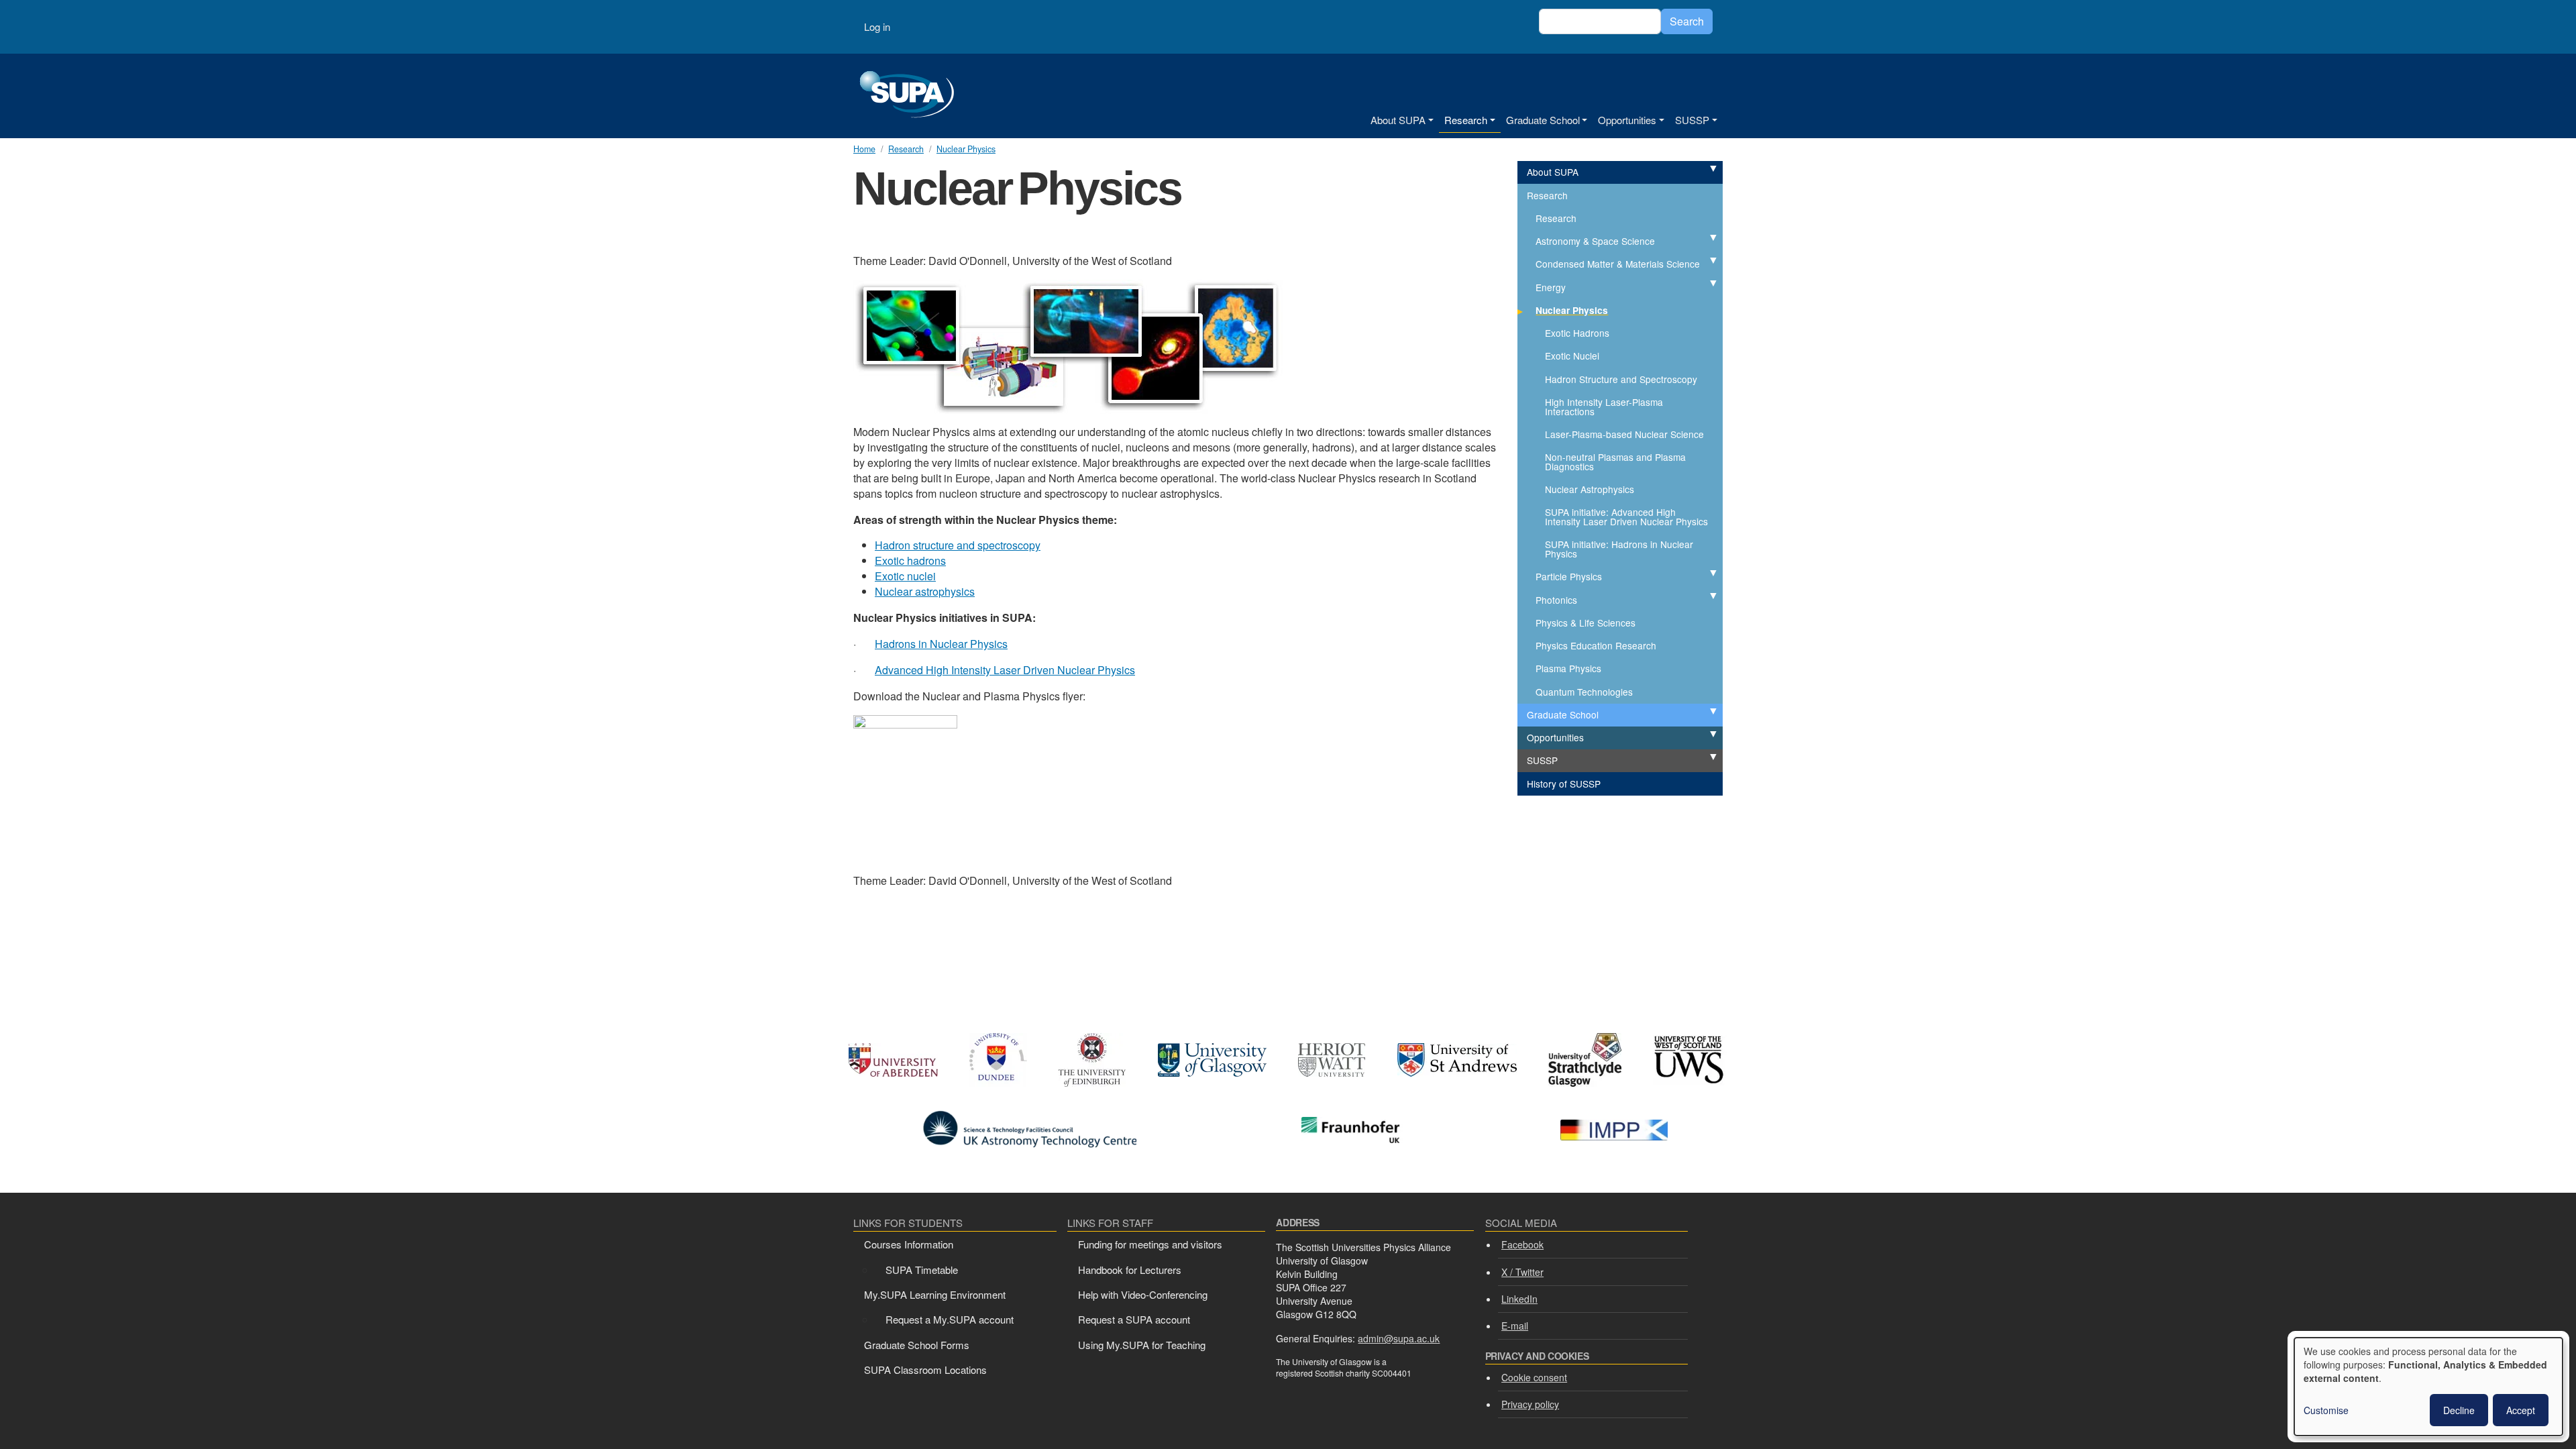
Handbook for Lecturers (1130, 1270)
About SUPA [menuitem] (1553, 172)
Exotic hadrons (910, 560)
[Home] (907, 96)
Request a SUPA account (1134, 1319)
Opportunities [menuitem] (1555, 737)
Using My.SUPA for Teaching (1142, 1345)
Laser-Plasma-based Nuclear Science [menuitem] (1624, 434)
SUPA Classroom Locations (925, 1370)
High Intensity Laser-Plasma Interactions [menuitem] (1604, 407)
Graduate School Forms (917, 1345)
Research (1466, 120)
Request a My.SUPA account (950, 1319)
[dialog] (2428, 1387)
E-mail (1515, 1326)
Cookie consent (1534, 1377)
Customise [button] (2326, 1410)
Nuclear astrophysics (925, 591)
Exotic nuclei (905, 576)
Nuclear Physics (966, 149)
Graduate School (1543, 120)
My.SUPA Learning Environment (935, 1294)
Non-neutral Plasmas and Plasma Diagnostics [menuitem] (1615, 462)
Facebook (1522, 1244)
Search (1687, 21)
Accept (2521, 1410)
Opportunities (1627, 120)
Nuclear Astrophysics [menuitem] (1590, 489)
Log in (877, 26)
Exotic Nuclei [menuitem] (1572, 356)
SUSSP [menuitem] (1542, 760)
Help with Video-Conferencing (1143, 1294)
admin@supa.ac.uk (1399, 1338)
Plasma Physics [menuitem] (1568, 668)
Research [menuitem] (1547, 195)
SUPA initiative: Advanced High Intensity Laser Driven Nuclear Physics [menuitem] (1626, 517)
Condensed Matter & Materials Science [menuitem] (1618, 264)
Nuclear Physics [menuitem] (1572, 310)
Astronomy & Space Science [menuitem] (1595, 241)
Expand (1699, 169)
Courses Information (909, 1244)
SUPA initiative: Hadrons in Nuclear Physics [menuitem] (1619, 549)
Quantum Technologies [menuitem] (1584, 692)
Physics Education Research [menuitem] (1596, 645)
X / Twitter (1522, 1272)
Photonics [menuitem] (1556, 600)
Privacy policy (1530, 1404)
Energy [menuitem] (1551, 287)
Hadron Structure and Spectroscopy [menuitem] (1621, 379)
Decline (2459, 1410)
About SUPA (1398, 120)
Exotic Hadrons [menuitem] (1577, 333)
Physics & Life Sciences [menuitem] (1586, 623)
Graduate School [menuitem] (1563, 714)
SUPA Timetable (922, 1270)
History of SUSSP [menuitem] (1564, 784)
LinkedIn (1519, 1299)
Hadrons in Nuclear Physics (941, 644)
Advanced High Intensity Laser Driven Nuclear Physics (1005, 670)
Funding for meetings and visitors (1150, 1244)
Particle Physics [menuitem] (1569, 576)
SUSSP (1692, 120)
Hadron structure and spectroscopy (958, 545)
